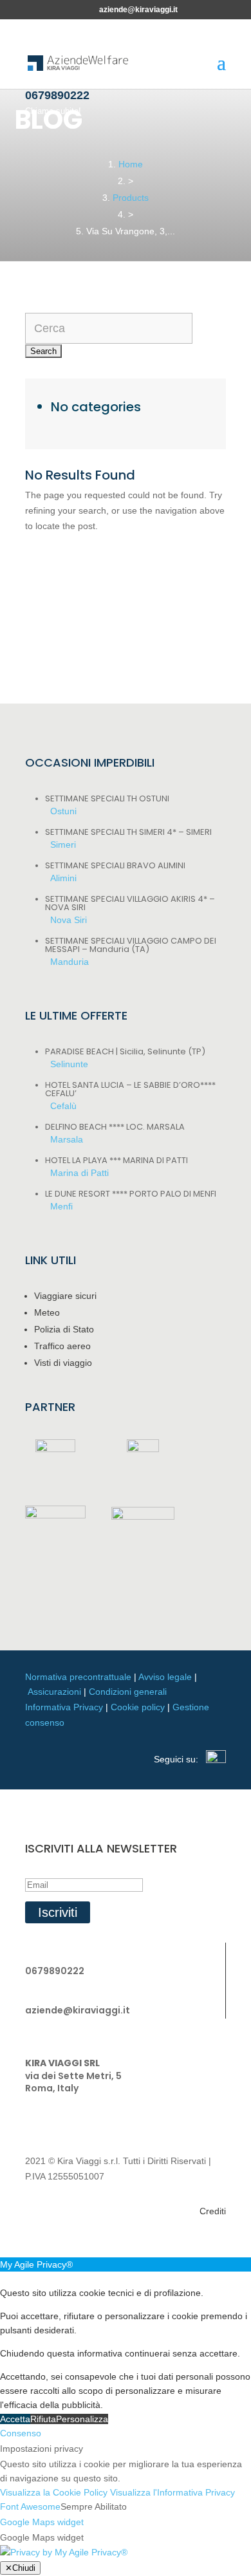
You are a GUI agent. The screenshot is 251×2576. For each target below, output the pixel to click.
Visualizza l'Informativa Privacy (172, 2492)
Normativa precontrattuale (78, 1677)
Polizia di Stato (64, 1329)
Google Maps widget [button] (42, 2522)
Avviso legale (165, 1677)
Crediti (213, 2211)
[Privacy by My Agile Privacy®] (64, 2552)
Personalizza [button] (82, 2419)
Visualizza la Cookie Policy (54, 2492)
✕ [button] (4, 2279)
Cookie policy (138, 1707)
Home (131, 164)
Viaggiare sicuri (65, 1296)
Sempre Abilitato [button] (94, 2506)
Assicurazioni (54, 1692)
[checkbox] (126, 2538)
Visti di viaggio (63, 1363)
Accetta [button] (15, 2419)
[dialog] (126, 2342)
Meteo (47, 1312)
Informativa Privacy (64, 1707)
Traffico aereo (62, 1346)
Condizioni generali (128, 1692)
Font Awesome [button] (30, 2506)
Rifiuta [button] (43, 2419)
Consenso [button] (21, 2433)
